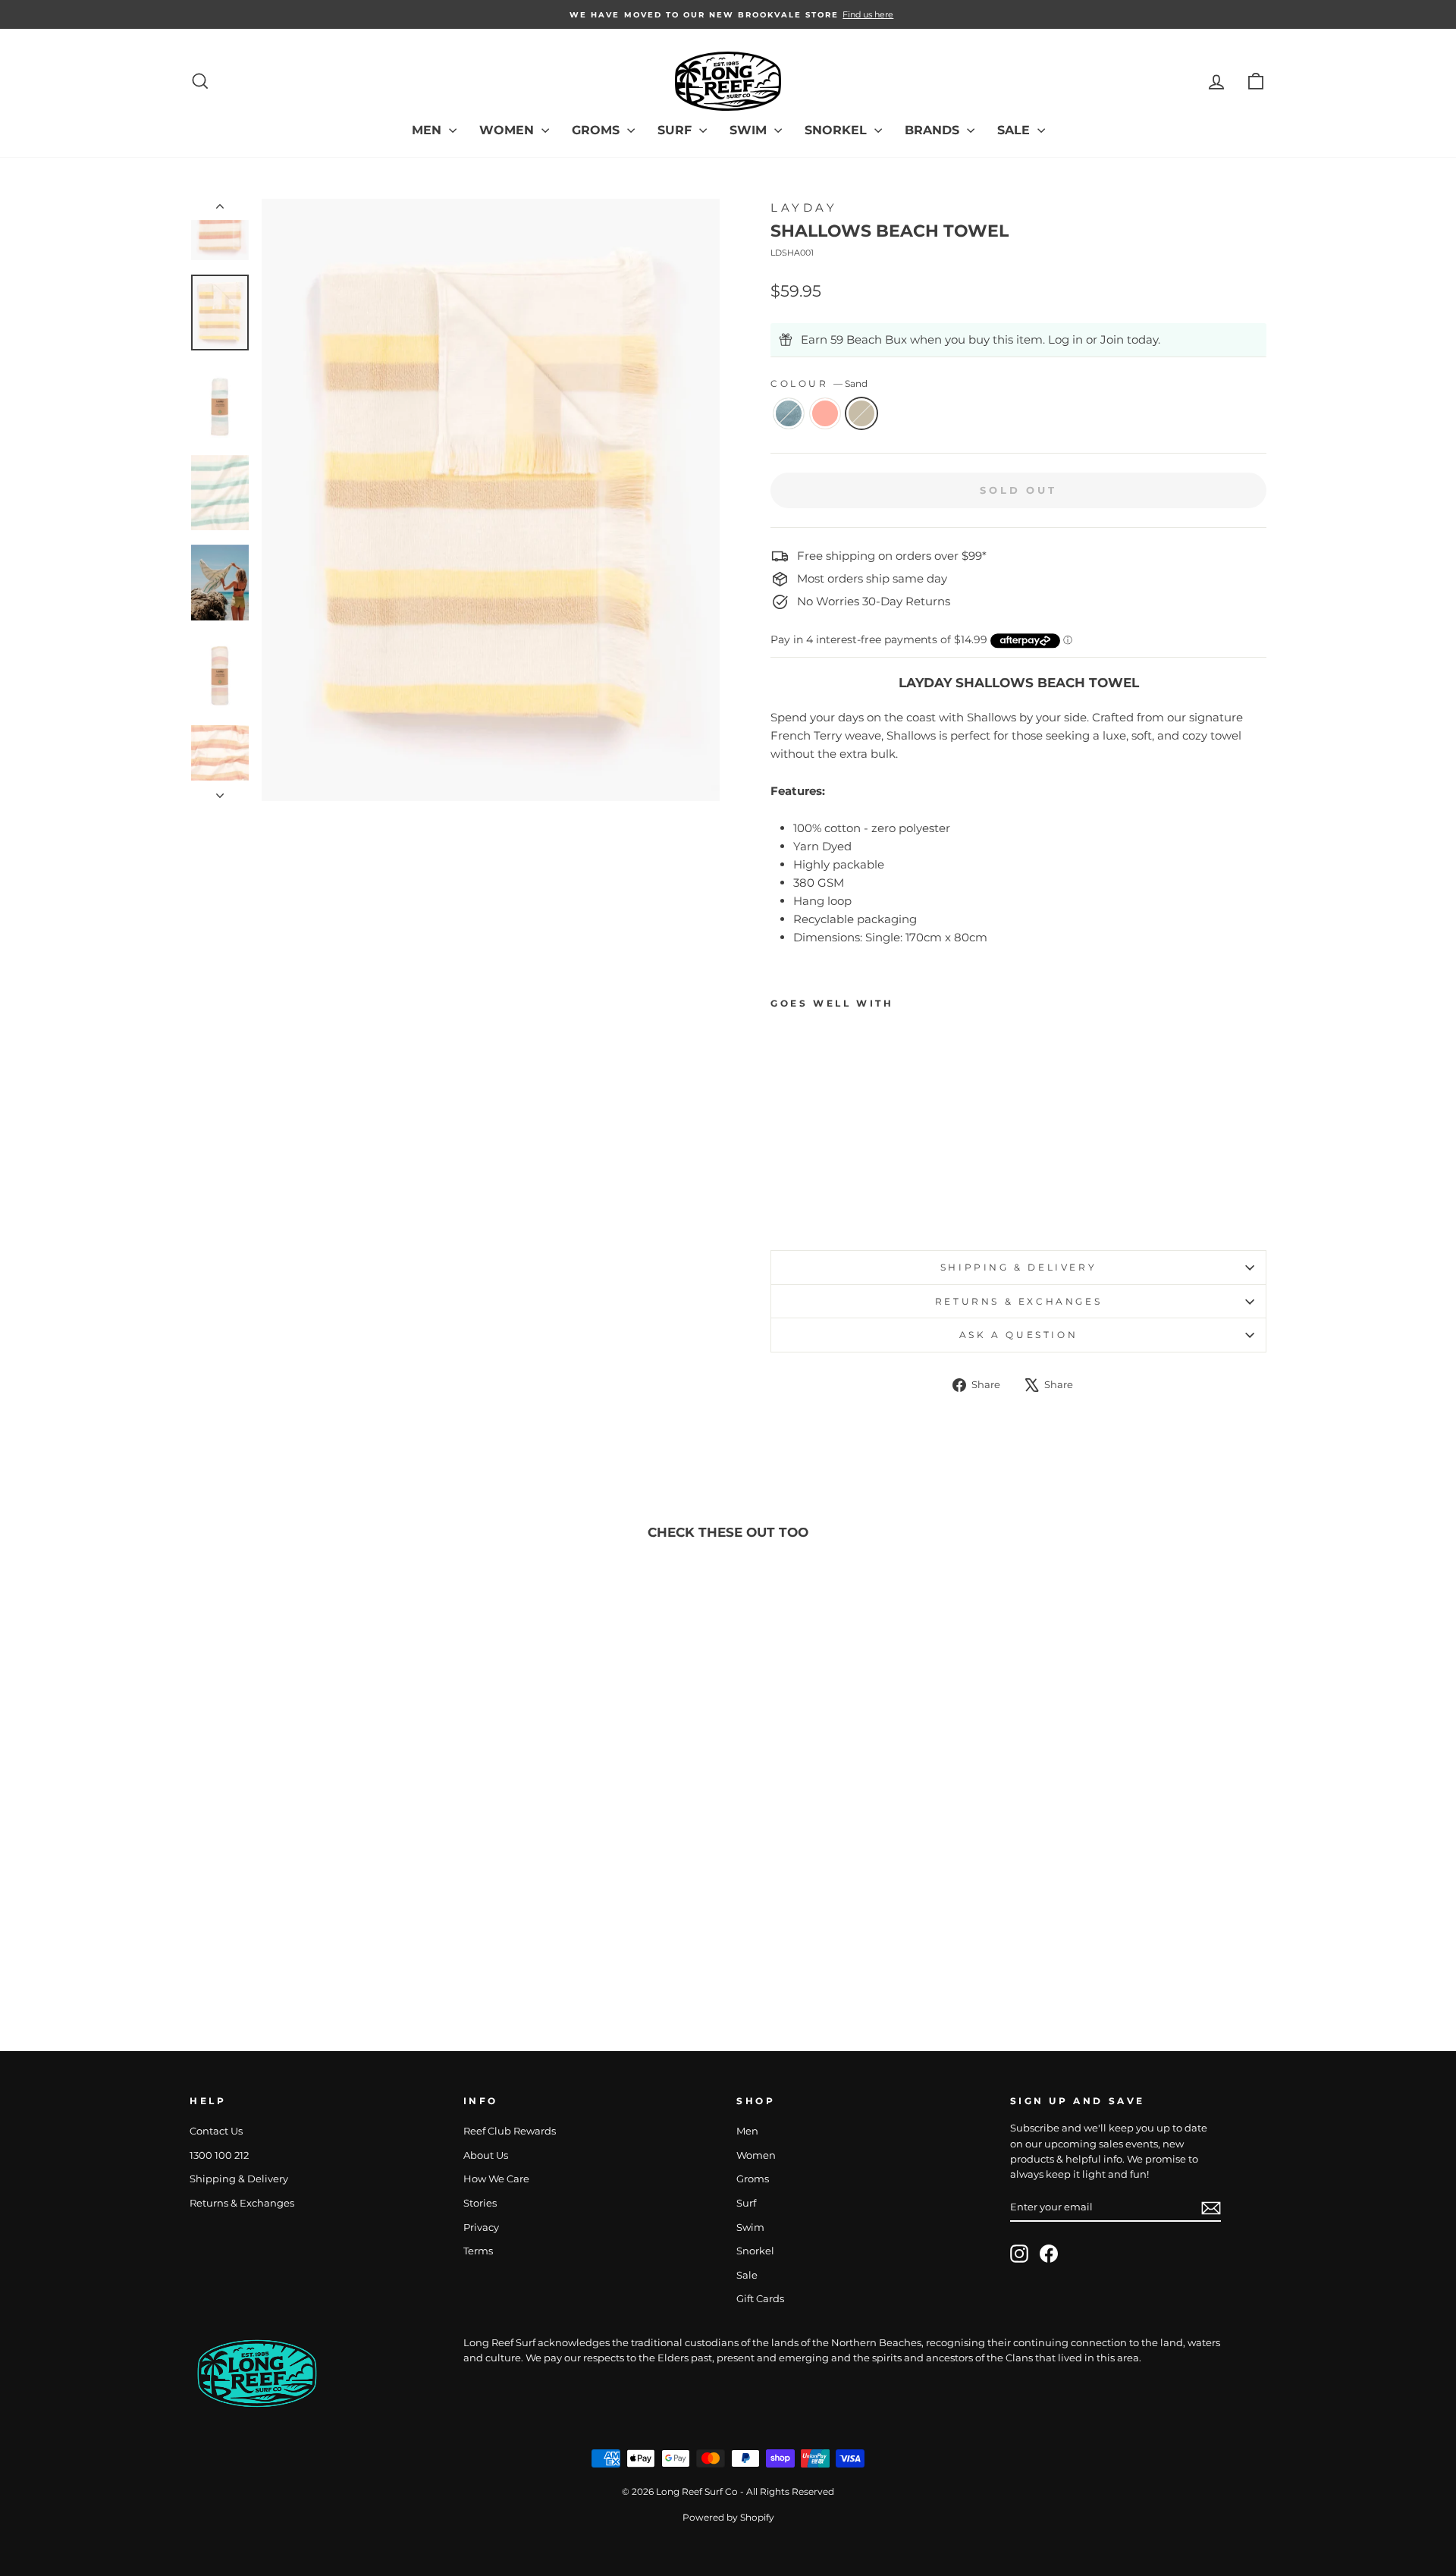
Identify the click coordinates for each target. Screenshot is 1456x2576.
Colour (819, 383)
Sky (789, 413)
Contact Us (216, 2131)
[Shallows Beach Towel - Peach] (801, 1203)
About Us (486, 2155)
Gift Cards (760, 2299)
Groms (598, 130)
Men (428, 130)
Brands (934, 130)
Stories (480, 2203)
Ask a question (1018, 1335)
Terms (478, 2251)
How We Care (496, 2179)
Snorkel (838, 130)
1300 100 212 (219, 2155)
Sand (861, 413)
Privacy (481, 2227)
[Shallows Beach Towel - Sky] (781, 1203)
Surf (676, 130)
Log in (1065, 339)
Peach (825, 413)
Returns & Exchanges (1018, 1301)
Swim (750, 130)
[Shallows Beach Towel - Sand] (822, 1203)
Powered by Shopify (728, 2517)
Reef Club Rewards (510, 2131)
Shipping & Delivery (1018, 1267)
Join (1112, 339)
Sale (1015, 130)
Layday (804, 207)
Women (508, 130)
